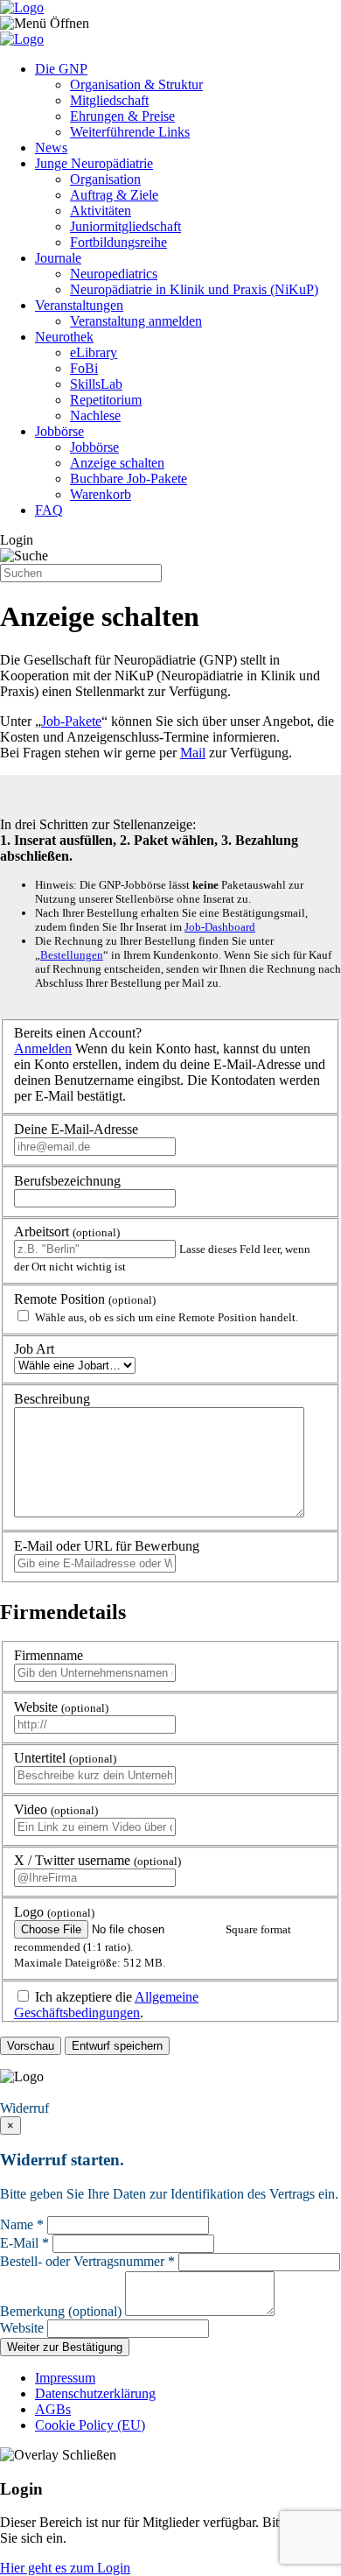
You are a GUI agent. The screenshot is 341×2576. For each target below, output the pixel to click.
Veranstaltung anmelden (136, 321)
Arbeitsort (67, 1232)
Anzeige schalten (117, 463)
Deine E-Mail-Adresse (76, 1129)
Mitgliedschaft (109, 100)
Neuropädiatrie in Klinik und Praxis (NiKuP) (194, 289)
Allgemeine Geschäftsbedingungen (106, 2005)
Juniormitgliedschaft (125, 226)
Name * (22, 2224)
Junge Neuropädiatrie (94, 163)
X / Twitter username (97, 1860)
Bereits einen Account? (78, 1033)
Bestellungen (72, 955)
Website (61, 1707)
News (51, 148)
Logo (54, 1912)
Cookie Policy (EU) (90, 2425)
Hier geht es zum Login (65, 2568)
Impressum (65, 2378)
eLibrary (94, 352)
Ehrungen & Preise (122, 116)
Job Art (34, 1349)
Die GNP (61, 69)
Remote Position (85, 1299)
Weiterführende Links (130, 132)
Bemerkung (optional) (61, 2311)
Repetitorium (106, 400)
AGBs (53, 2409)
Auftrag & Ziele (114, 195)
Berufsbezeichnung (67, 1181)
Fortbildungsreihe (118, 242)
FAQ (49, 510)
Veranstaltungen (79, 305)
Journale (58, 258)
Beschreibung (52, 1399)
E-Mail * (24, 2243)
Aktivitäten (101, 211)
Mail (193, 753)
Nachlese (95, 415)
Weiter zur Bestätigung (65, 2347)
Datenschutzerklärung (95, 2393)
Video (56, 1809)
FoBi (84, 368)
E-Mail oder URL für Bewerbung (107, 1546)
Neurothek (64, 337)
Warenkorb (101, 494)
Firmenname (49, 1655)
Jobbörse (59, 431)
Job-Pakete (71, 721)
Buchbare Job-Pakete (129, 479)
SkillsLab (96, 384)
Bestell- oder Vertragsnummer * (87, 2261)
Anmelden (43, 1049)
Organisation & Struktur (136, 84)
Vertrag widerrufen (57, 2092)
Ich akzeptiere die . (106, 2005)
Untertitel (65, 1758)
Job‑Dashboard (220, 927)
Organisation (105, 179)
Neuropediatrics (114, 274)
